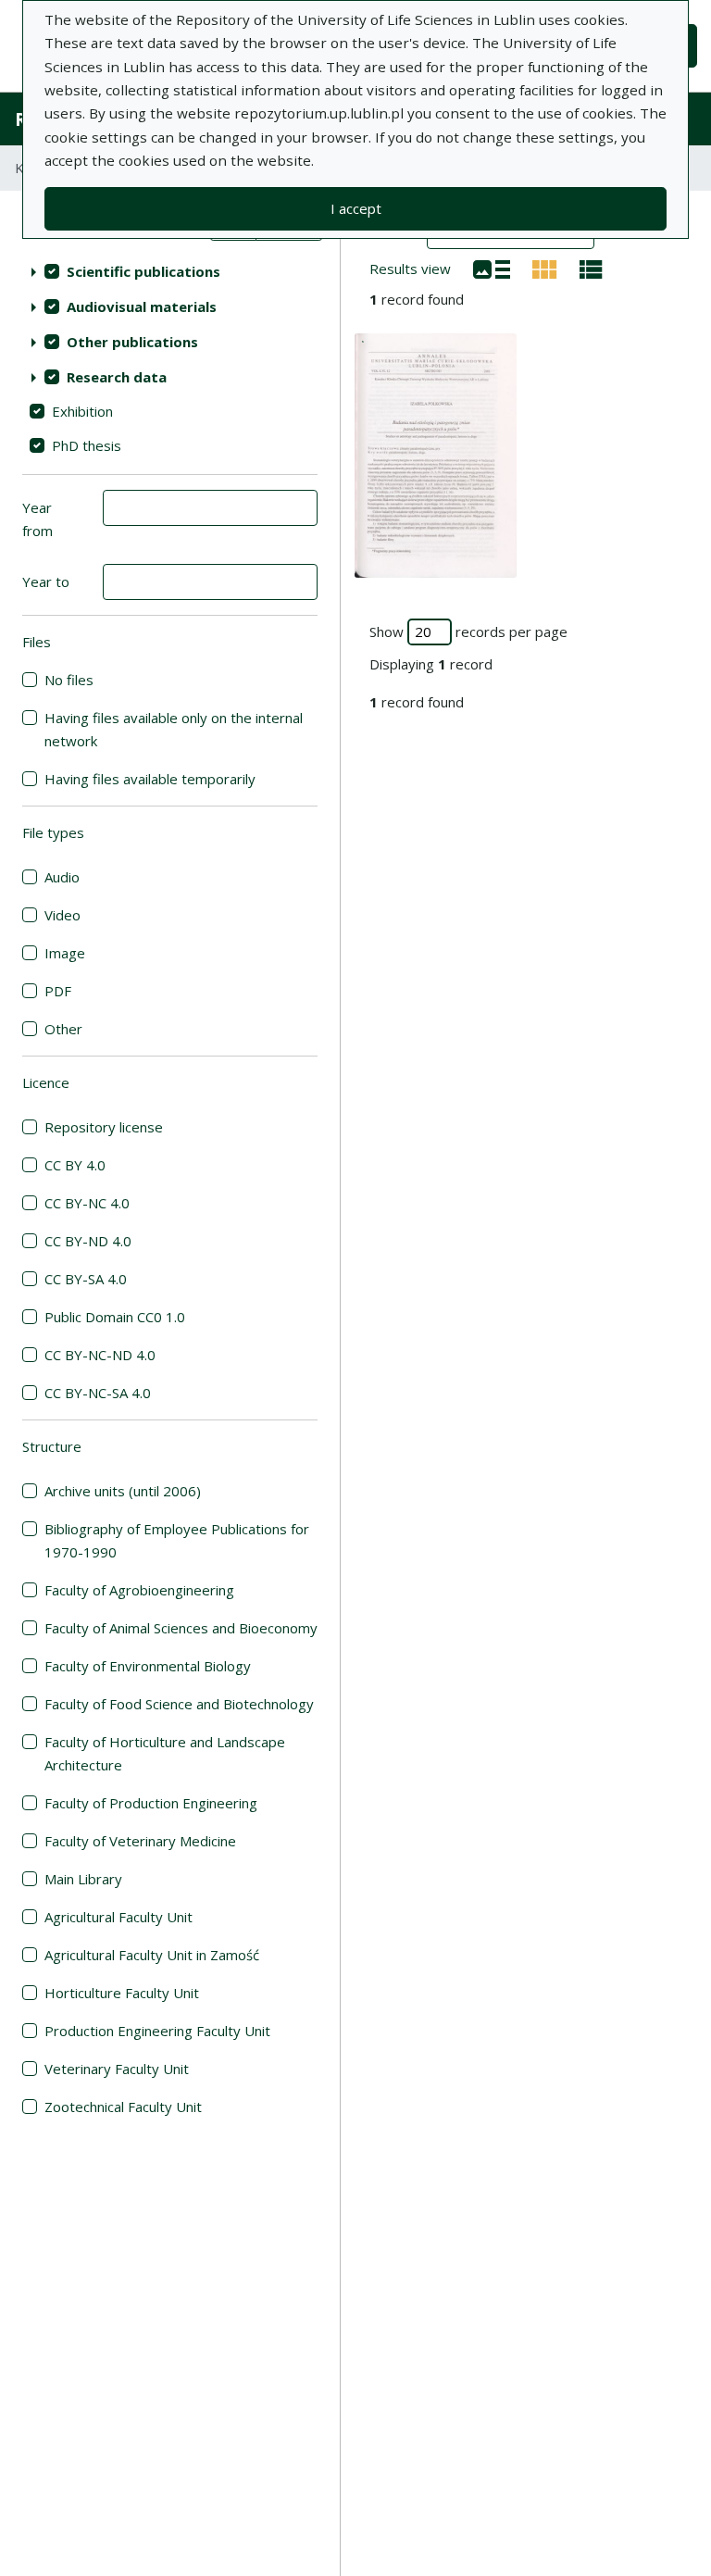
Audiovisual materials (142, 306)
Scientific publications (143, 271)
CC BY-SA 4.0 (86, 1279)
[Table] (591, 268)
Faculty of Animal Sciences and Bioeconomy (181, 1628)
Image (65, 953)
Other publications (132, 342)
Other (63, 1029)
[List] (492, 268)
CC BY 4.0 (75, 1165)
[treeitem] (170, 271)
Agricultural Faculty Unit (118, 1917)
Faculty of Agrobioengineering (139, 1590)
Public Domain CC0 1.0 (115, 1317)
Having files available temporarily (150, 779)
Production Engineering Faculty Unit (157, 2031)
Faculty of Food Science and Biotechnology (179, 1704)
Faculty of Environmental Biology (148, 1666)
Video (62, 915)
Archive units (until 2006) (123, 1491)
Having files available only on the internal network (174, 729)
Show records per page (468, 631)
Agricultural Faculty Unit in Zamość (152, 1955)
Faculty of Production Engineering (151, 1803)
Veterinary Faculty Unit (117, 2069)
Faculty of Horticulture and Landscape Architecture (165, 1753)
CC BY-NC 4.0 (87, 1203)
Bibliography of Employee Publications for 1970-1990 (177, 1540)
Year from (37, 519)
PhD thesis (87, 445)
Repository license (104, 1127)
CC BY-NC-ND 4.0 (100, 1355)
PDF (58, 991)
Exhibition (82, 411)
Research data (117, 377)
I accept (356, 208)
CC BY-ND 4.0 (88, 1241)
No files (69, 680)
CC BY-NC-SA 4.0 (98, 1393)
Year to (46, 581)
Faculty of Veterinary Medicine (140, 1841)
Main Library (83, 1879)
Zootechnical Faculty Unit (123, 2107)
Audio (62, 877)
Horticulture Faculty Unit (122, 1993)
